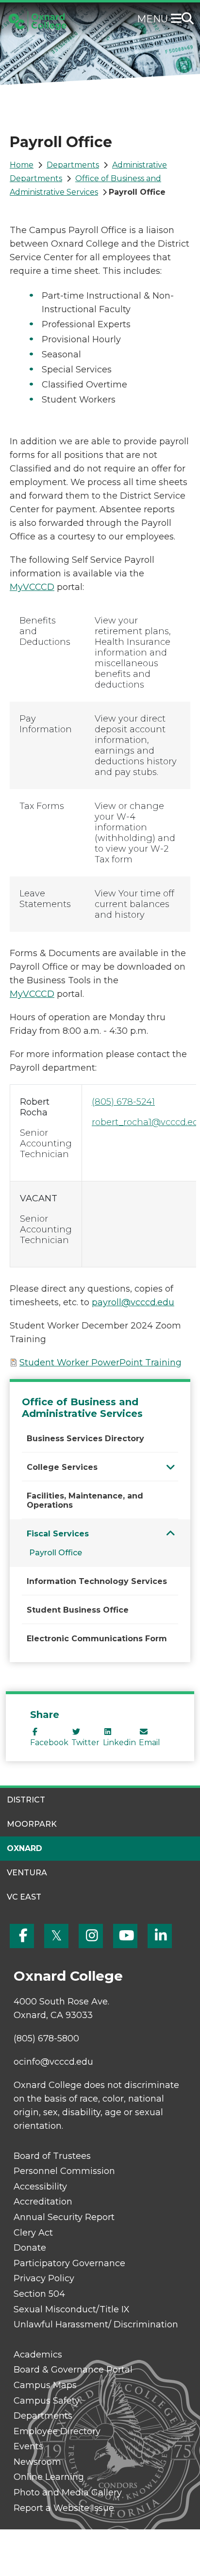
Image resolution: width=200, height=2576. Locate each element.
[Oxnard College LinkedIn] (160, 1936)
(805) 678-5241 (123, 1102)
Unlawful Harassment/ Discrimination (96, 2324)
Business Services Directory (85, 1439)
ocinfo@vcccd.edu (53, 2062)
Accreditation (43, 2202)
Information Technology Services (97, 1581)
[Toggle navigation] (178, 19)
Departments (73, 165)
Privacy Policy (44, 2278)
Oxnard (25, 1848)
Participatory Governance (69, 2263)
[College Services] (171, 1467)
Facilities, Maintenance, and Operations (85, 1500)
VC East (24, 1897)
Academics (38, 2355)
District (26, 1800)
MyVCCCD (32, 587)
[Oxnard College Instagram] (91, 1936)
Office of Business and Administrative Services (82, 1408)
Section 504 (39, 2294)
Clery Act (33, 2233)
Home (22, 165)
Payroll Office (56, 1553)
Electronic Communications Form (97, 1639)
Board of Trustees (52, 2156)
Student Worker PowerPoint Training (100, 1363)
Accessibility (40, 2187)
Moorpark (32, 1824)
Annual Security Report (64, 2217)
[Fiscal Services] (171, 1533)
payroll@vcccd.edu (133, 1302)
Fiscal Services (58, 1534)
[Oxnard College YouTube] (125, 1936)
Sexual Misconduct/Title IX (72, 2309)
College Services (62, 1467)
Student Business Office (78, 1610)
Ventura (27, 1873)
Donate (30, 2248)
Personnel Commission (64, 2171)
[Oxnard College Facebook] (22, 1936)
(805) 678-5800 (46, 2038)
